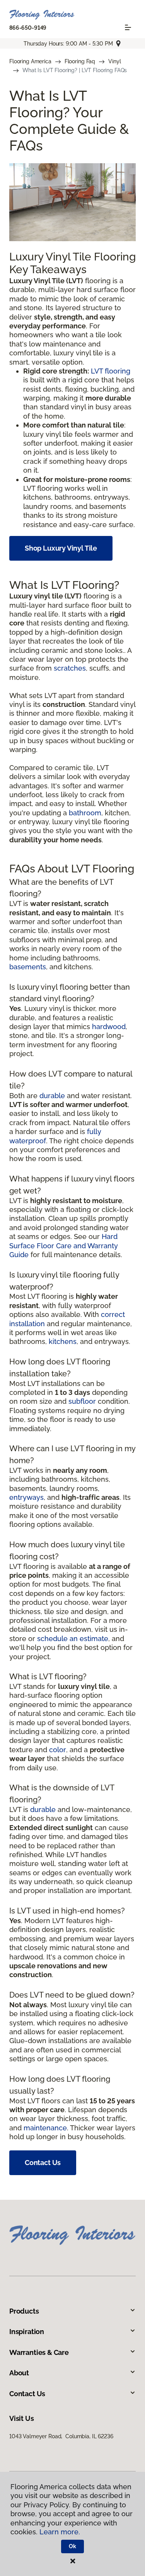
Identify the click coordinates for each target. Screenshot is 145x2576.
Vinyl (114, 61)
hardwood (109, 1027)
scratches (70, 668)
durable (52, 1096)
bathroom (85, 813)
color (58, 1750)
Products (24, 2311)
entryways (26, 1497)
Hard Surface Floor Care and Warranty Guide (64, 1246)
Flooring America (30, 61)
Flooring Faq (80, 61)
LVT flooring (111, 371)
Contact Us (43, 2163)
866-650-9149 (28, 28)
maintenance (45, 2128)
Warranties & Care (39, 2352)
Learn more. (60, 2532)
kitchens (63, 1341)
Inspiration (27, 2332)
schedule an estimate (73, 1639)
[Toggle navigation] (128, 27)
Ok (72, 2546)
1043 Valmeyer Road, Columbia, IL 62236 (61, 2436)
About (19, 2373)
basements (28, 967)
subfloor (82, 1401)
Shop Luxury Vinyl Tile (61, 548)
